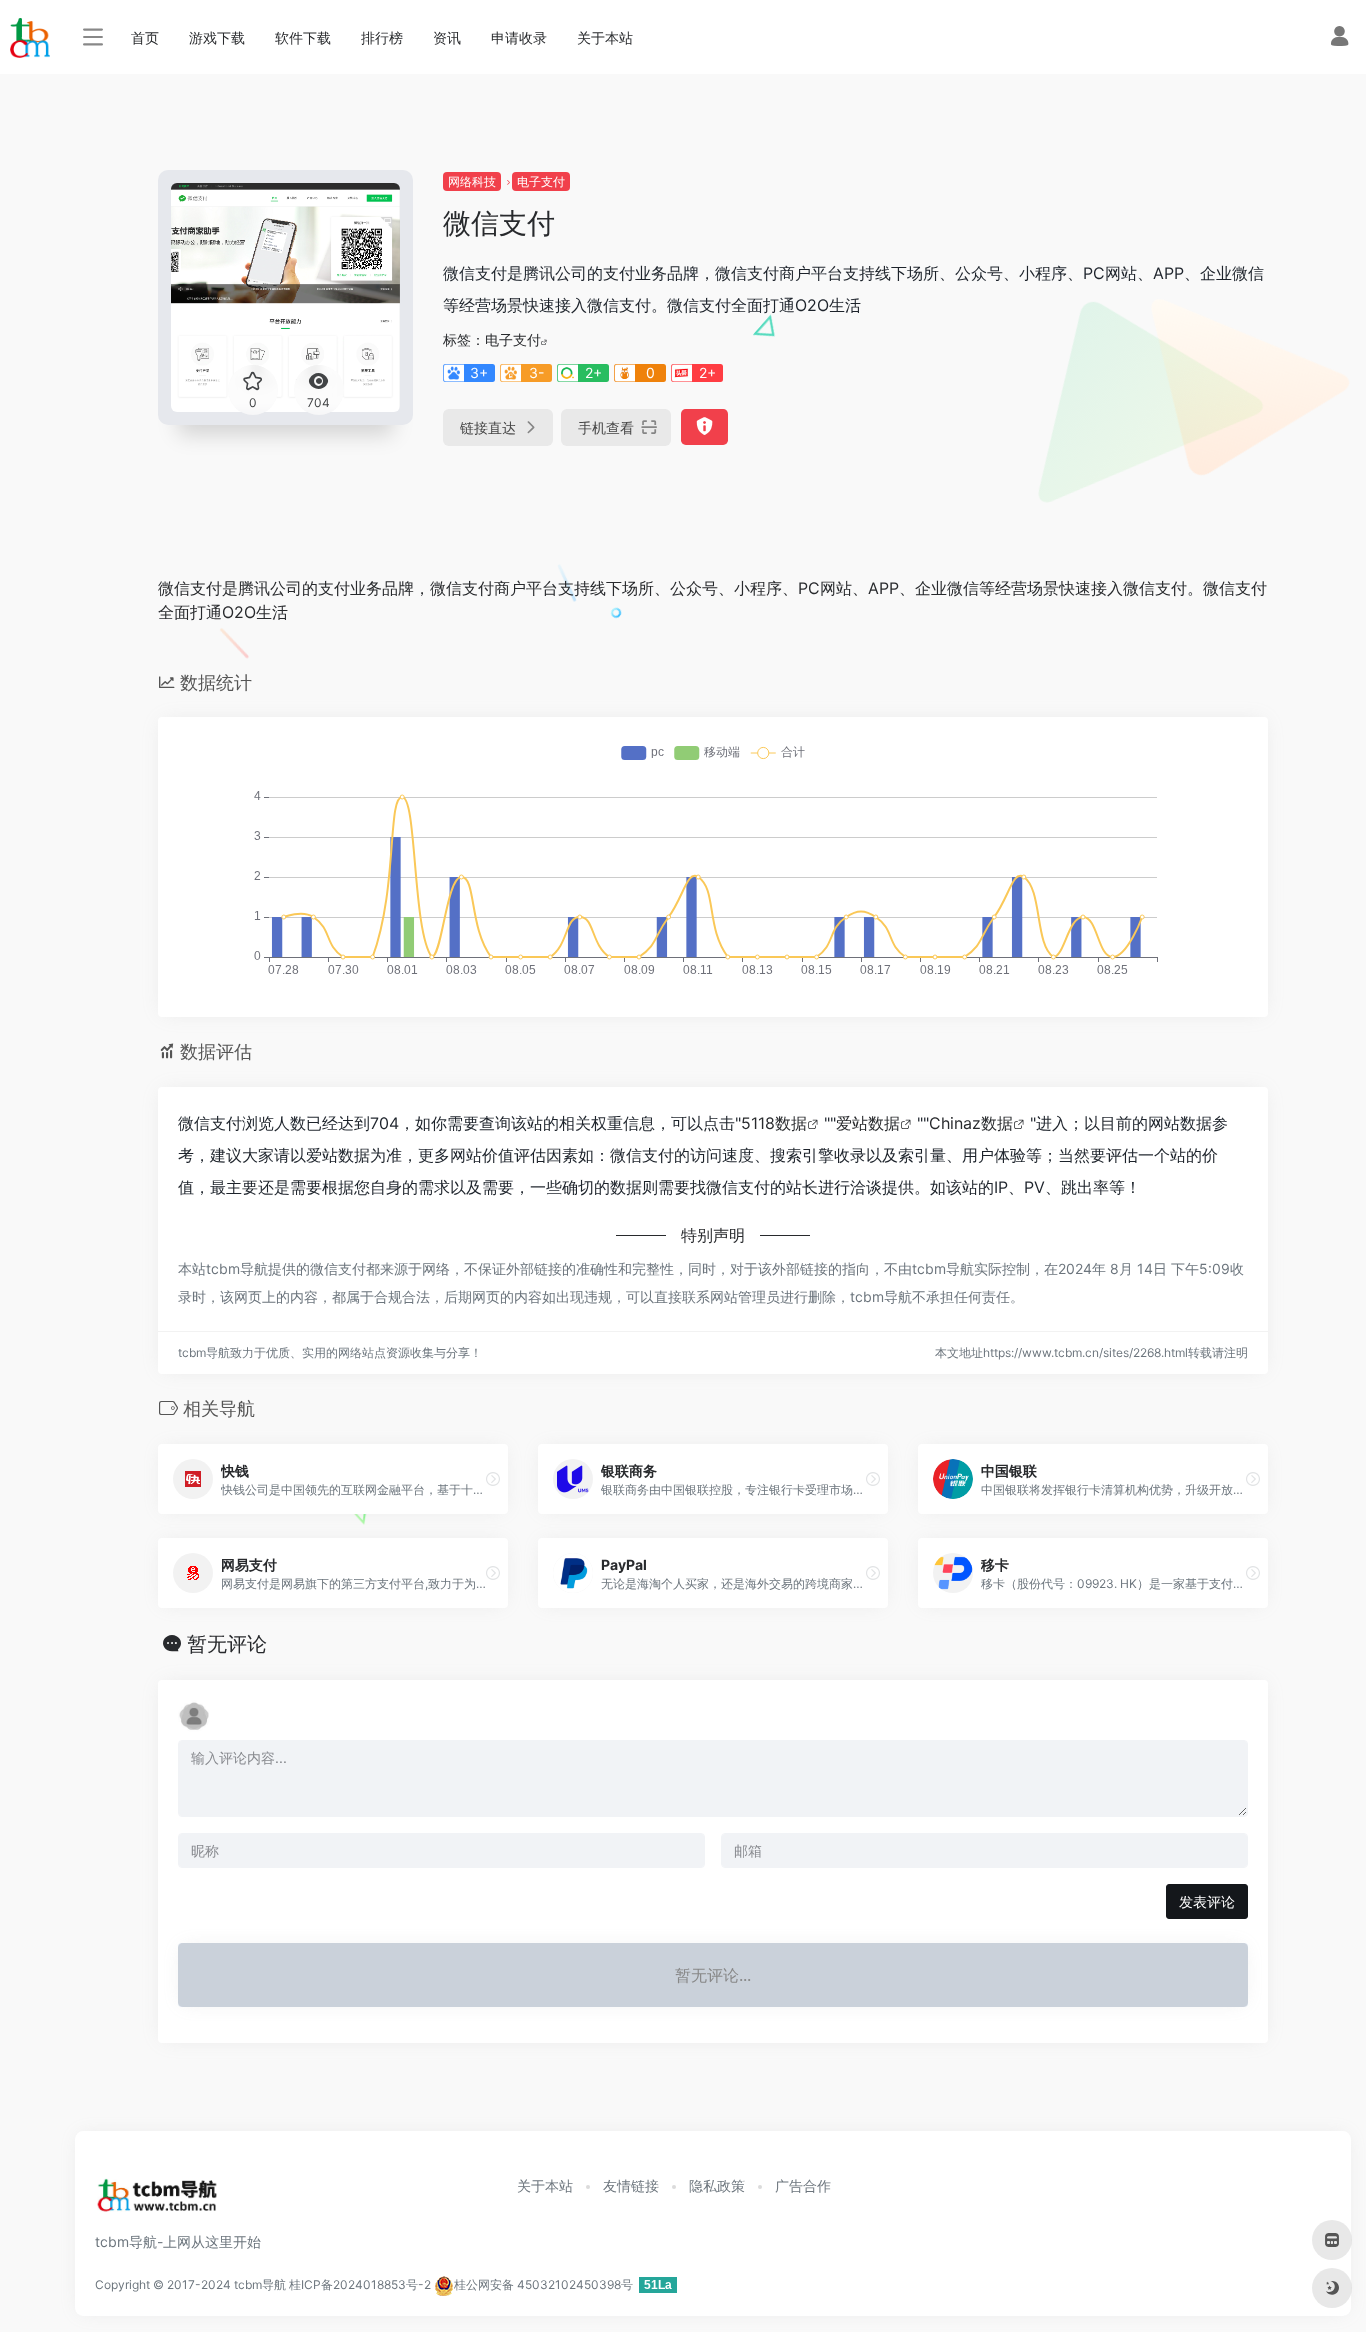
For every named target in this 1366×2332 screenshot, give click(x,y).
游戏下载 (217, 37)
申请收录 (519, 37)
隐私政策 (717, 2185)
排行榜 (382, 37)
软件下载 (303, 37)
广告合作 (803, 2185)
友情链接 (631, 2185)
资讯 (447, 37)
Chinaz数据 (971, 1123)
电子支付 (541, 181)
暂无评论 (227, 1644)
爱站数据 (868, 1123)
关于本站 (605, 37)
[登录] (1339, 38)
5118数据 (774, 1123)
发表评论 (1207, 1901)
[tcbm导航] (157, 2201)
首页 (145, 37)
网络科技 (472, 181)
